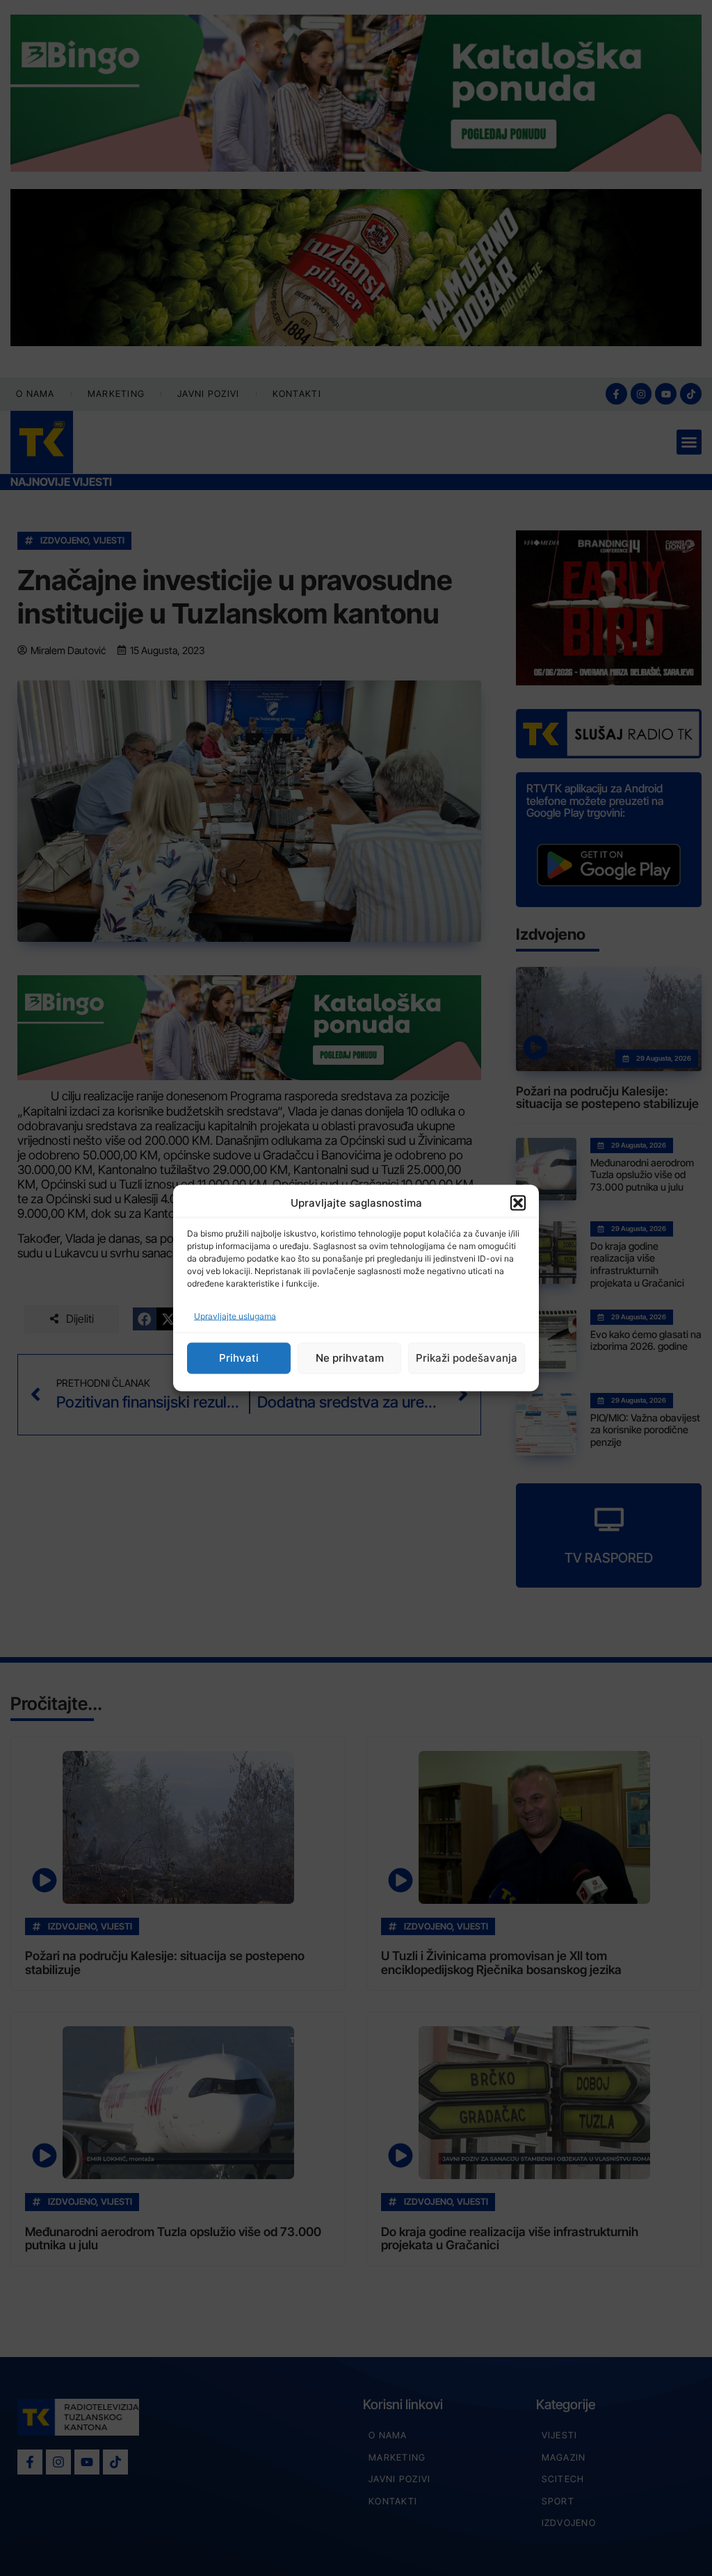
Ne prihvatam (350, 1358)
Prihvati (239, 1358)
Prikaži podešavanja (467, 1358)
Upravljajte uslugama (235, 1315)
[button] (518, 1203)
